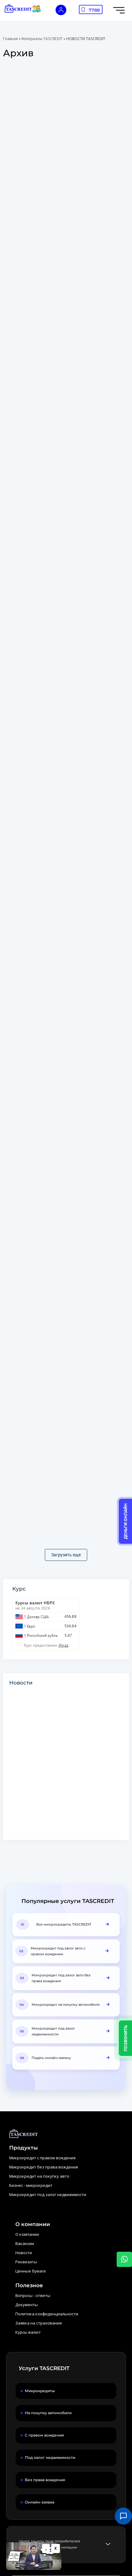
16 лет (16, 330)
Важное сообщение (34, 1298)
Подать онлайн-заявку (51, 2058)
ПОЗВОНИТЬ (126, 2038)
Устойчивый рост (31, 975)
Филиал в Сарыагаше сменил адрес (54, 1459)
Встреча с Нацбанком (37, 652)
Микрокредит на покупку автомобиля (66, 2005)
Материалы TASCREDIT (42, 39)
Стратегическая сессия (39, 814)
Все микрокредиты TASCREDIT (64, 1924)
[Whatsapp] (124, 2259)
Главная (10, 39)
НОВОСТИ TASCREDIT (29, 224)
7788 (94, 10)
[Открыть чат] (123, 2516)
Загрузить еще (66, 1555)
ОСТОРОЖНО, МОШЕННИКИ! (45, 169)
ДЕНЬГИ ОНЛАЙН (126, 1521)
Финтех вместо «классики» (43, 1136)
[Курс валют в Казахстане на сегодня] (71, 1624)
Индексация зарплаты (37, 491)
